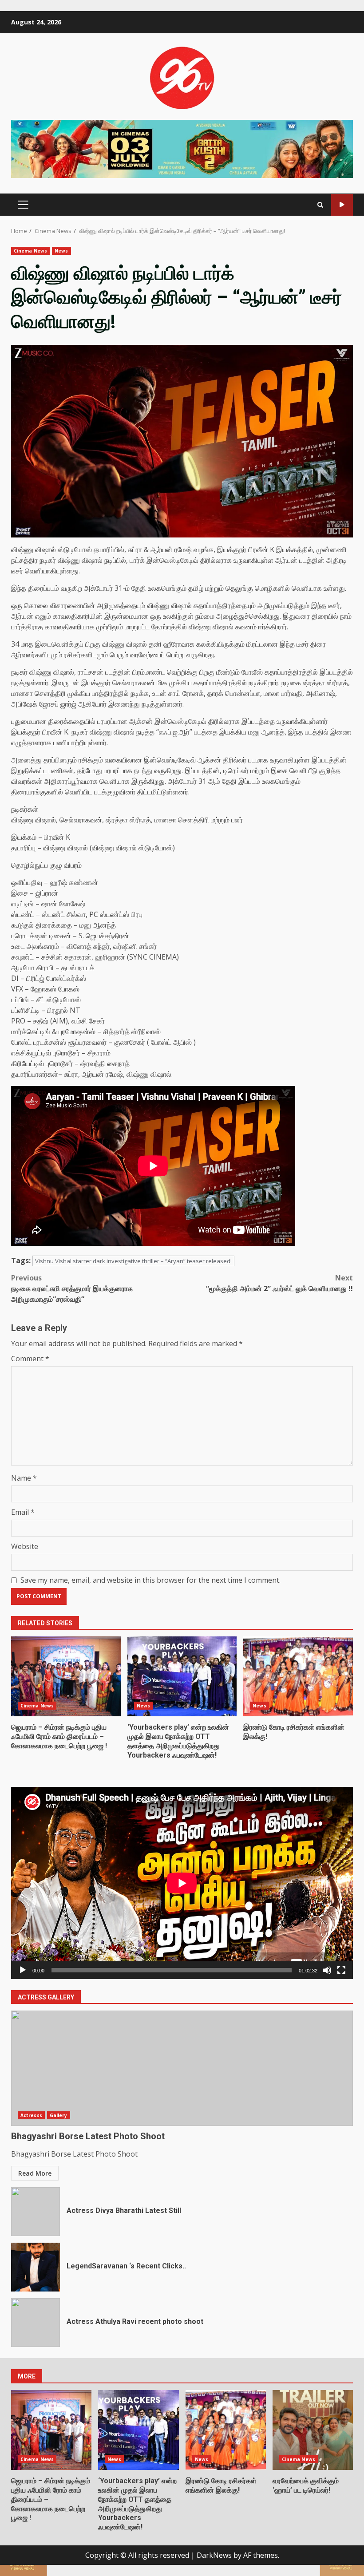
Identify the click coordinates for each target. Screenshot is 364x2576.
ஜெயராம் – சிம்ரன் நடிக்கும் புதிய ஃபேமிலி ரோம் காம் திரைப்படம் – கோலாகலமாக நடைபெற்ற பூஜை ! (66, 1676)
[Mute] (327, 1970)
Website (25, 1546)
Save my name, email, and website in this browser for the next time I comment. (150, 1580)
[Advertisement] (182, 148)
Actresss (31, 2115)
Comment (30, 1359)
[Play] (23, 1970)
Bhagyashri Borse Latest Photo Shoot (182, 2068)
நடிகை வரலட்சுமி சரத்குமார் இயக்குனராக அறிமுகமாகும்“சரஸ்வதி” (72, 1288)
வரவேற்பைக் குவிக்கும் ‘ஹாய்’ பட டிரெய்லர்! (313, 2430)
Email (23, 1512)
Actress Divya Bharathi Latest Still (36, 2212)
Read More (35, 2173)
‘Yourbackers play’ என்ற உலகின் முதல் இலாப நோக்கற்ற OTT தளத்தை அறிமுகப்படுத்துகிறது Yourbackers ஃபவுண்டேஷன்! (182, 1676)
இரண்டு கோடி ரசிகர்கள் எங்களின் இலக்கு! (298, 1676)
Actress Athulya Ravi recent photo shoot (36, 2323)
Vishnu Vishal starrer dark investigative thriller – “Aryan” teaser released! (133, 1261)
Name (24, 1478)
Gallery (59, 2115)
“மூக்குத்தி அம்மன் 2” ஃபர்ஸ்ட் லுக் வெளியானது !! (279, 1283)
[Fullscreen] (341, 1970)
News (61, 251)
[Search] (320, 205)
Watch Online (342, 205)
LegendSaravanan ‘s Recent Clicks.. (36, 2267)
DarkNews (214, 2555)
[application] (182, 1883)
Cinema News (30, 251)
